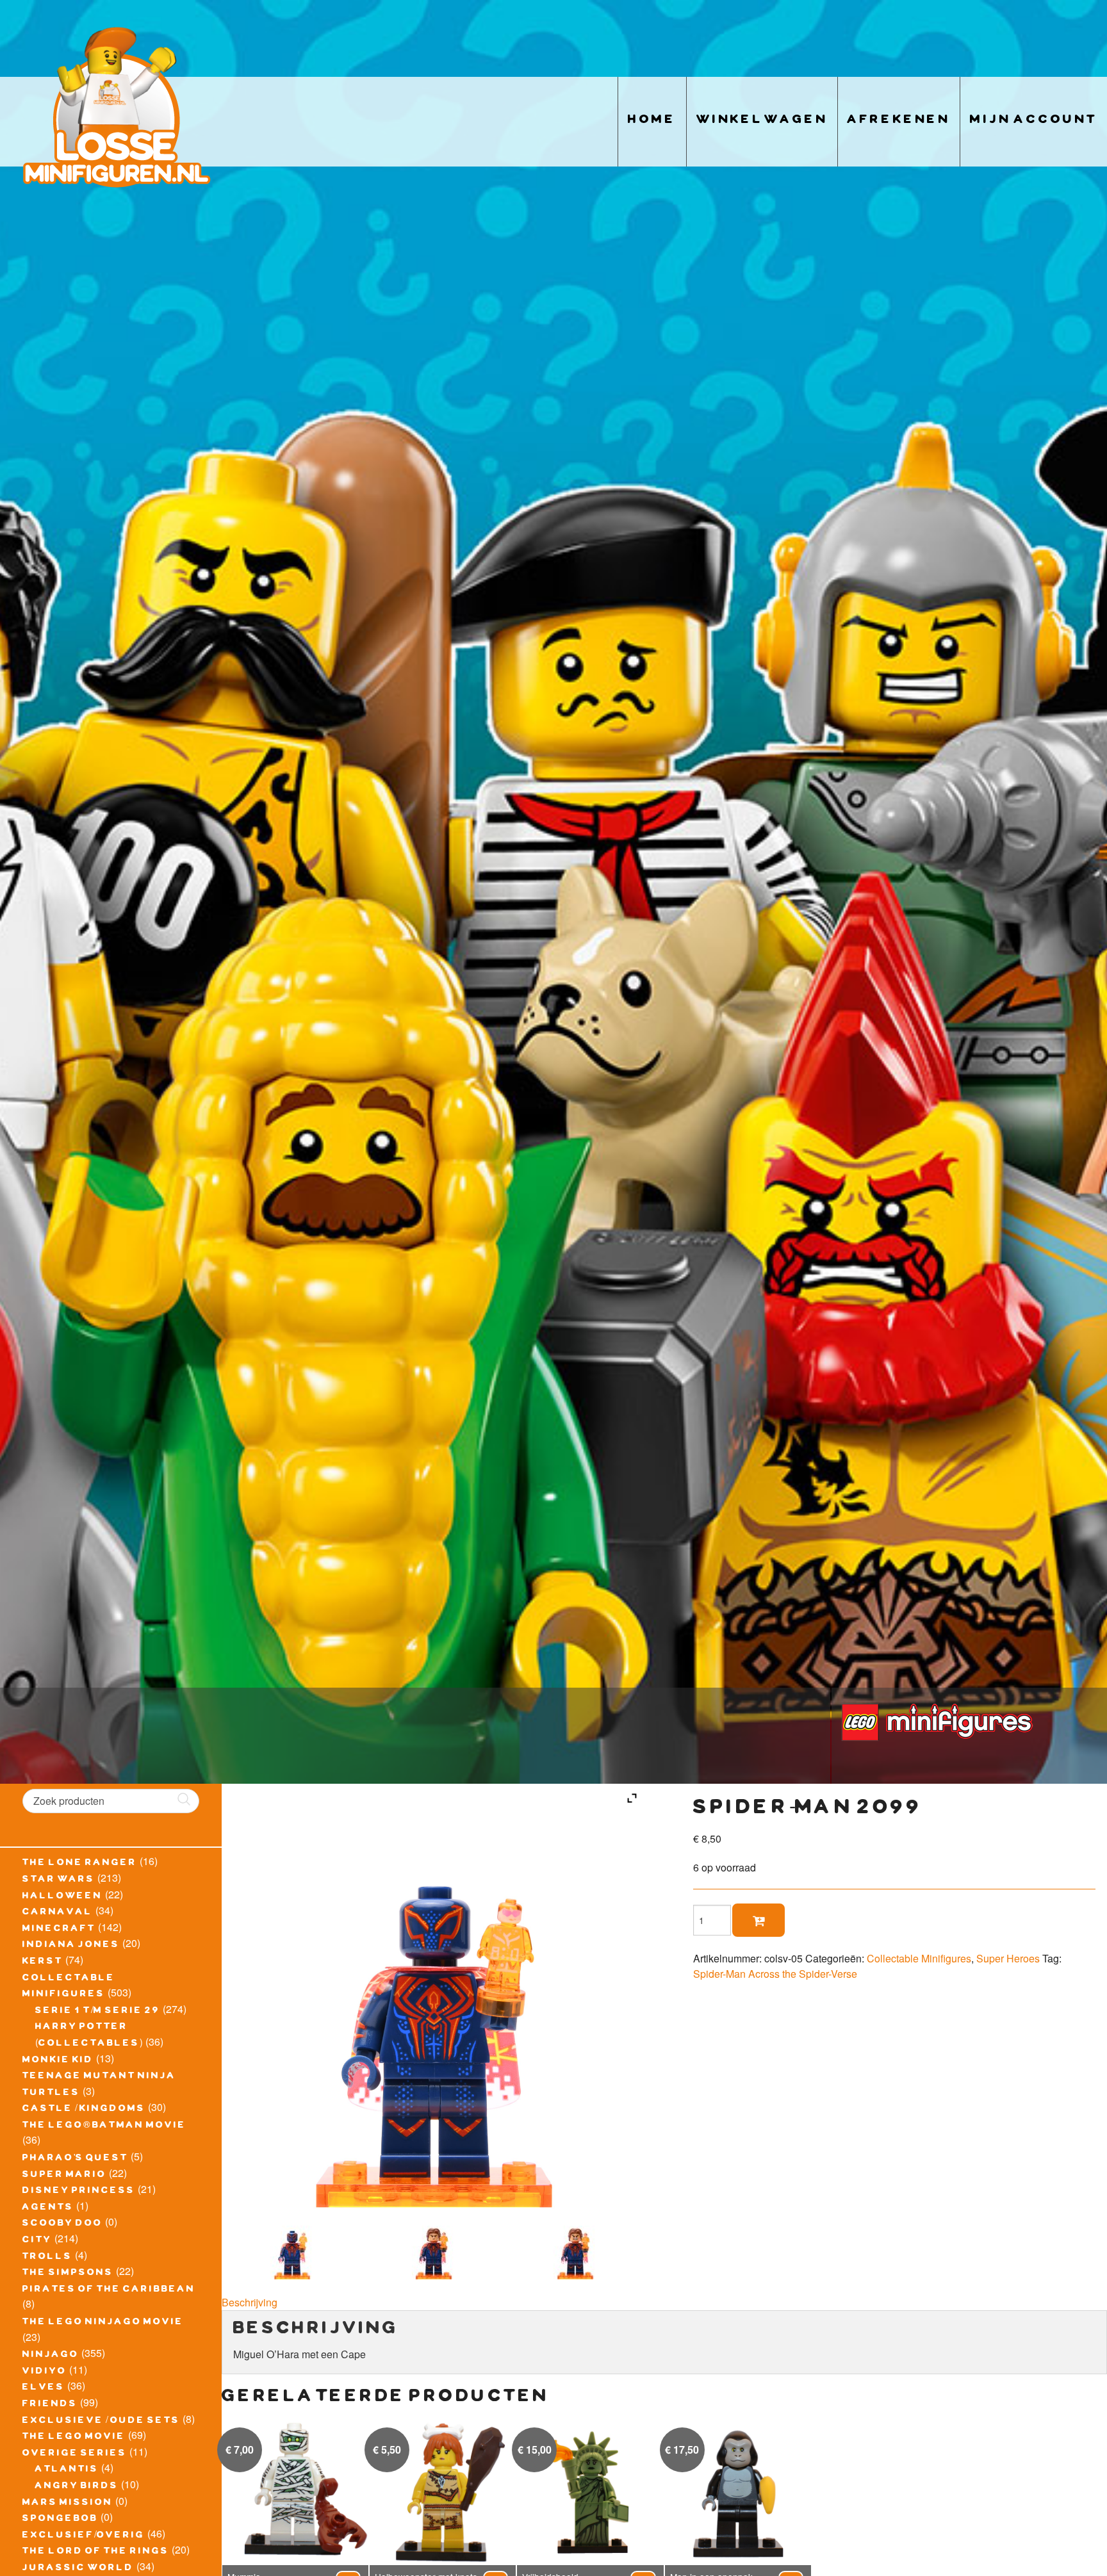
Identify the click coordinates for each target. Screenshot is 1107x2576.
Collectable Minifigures (919, 1958)
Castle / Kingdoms (84, 2110)
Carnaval (58, 1913)
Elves (44, 2388)
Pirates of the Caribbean (109, 2290)
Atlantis (67, 2470)
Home (652, 121)
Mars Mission (68, 2504)
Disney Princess (79, 2192)
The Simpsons (68, 2274)
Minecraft (59, 1930)
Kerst (43, 1962)
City (37, 2241)
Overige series (75, 2454)
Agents (48, 2208)
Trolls (47, 2258)
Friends (50, 2405)
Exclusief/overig (84, 2536)
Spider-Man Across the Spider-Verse (775, 1974)
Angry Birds (77, 2487)
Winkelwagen (762, 121)
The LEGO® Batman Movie (104, 2126)
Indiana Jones (71, 1946)
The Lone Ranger (80, 1864)
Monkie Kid (58, 2061)
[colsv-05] (292, 2247)
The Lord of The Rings (96, 2552)
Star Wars (59, 1880)
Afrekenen (899, 121)
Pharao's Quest (75, 2159)
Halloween (62, 1897)
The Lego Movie (74, 2438)
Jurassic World (78, 2569)
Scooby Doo (62, 2224)
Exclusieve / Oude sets (101, 2422)
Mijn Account (1034, 121)
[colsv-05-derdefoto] (576, 2247)
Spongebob (60, 2520)
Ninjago (51, 2356)
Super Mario (64, 2176)
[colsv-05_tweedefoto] (434, 2247)
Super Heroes (1008, 1958)
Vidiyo (45, 2372)
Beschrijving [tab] (250, 2302)
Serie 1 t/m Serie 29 (98, 2012)
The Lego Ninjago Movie (103, 2323)
